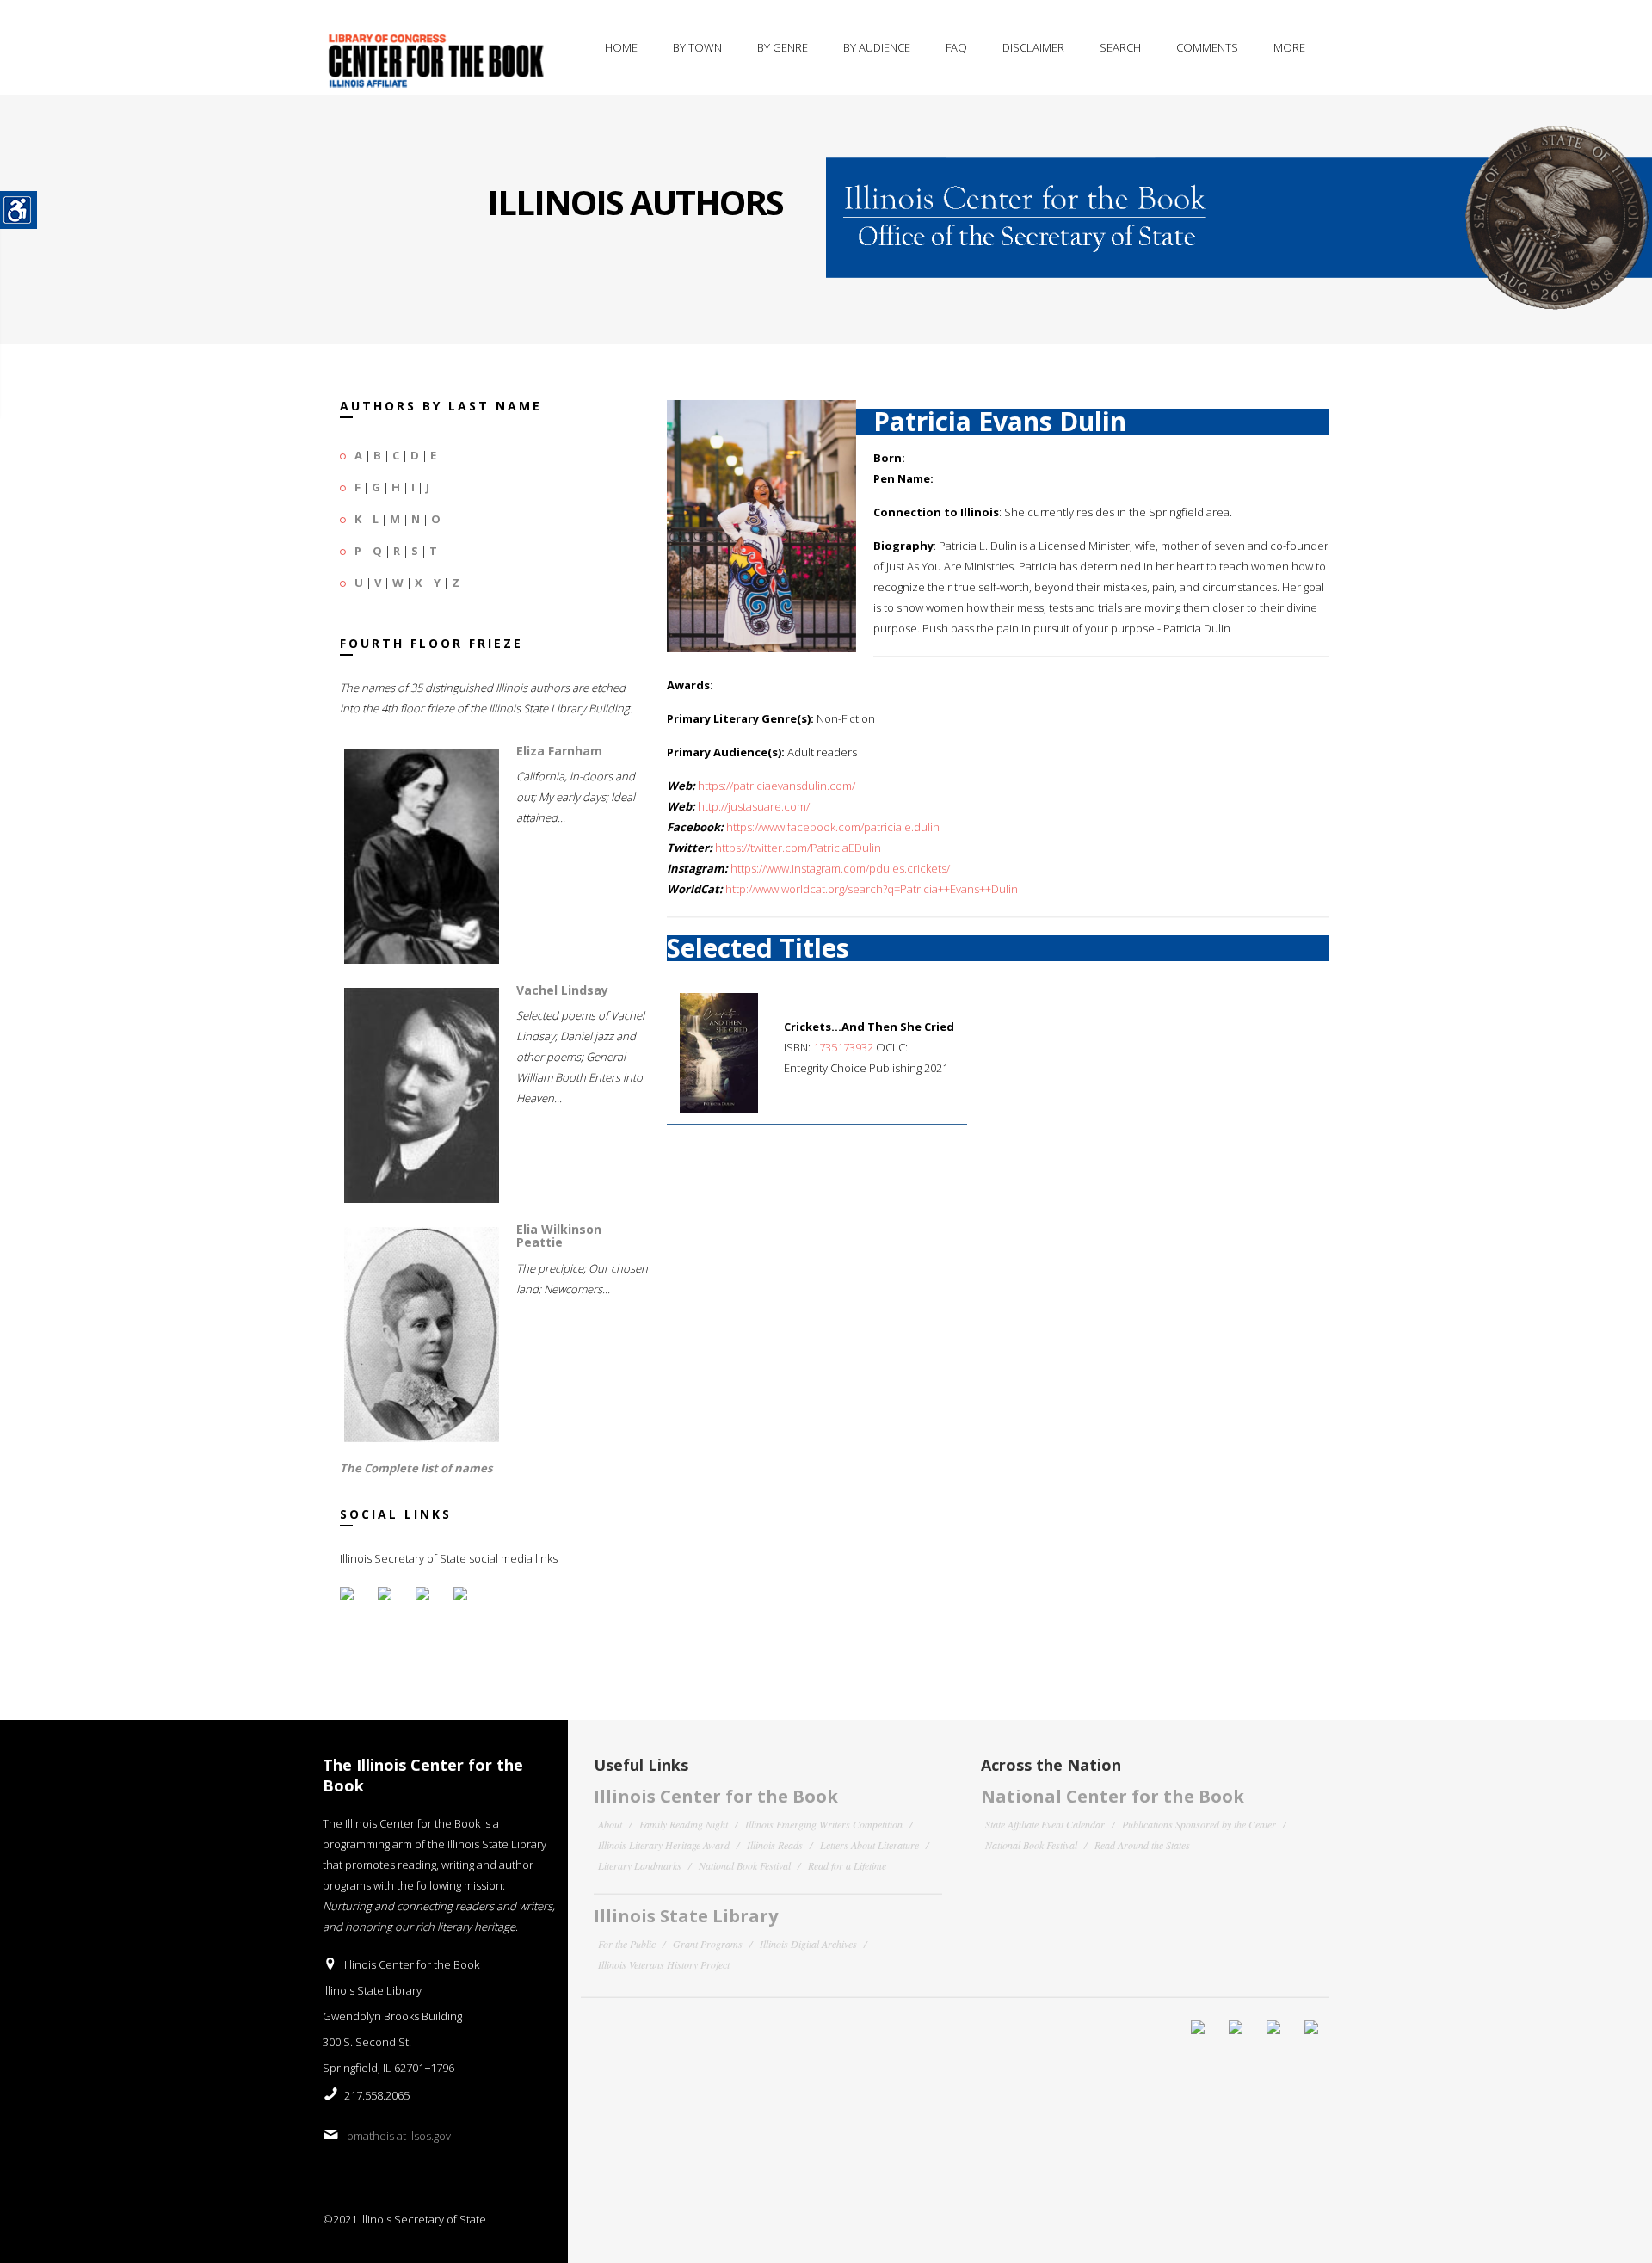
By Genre (783, 47)
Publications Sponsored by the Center (1199, 1824)
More (1289, 47)
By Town (697, 47)
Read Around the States (1142, 1845)
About (610, 1824)
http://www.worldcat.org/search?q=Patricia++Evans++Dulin (872, 889)
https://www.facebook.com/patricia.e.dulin (833, 827)
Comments (1207, 47)
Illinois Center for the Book (716, 1796)
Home (621, 47)
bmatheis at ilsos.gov (399, 2136)
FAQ (956, 47)
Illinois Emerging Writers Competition (824, 1824)
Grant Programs (708, 1944)
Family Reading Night (684, 1824)
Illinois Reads (775, 1845)
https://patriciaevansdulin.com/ (777, 786)
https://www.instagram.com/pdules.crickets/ (840, 868)
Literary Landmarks (640, 1865)
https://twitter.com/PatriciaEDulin (798, 848)
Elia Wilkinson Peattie (559, 1236)
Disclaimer (1033, 47)
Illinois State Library (686, 1916)
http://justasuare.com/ (754, 806)
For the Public (627, 1944)
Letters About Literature (869, 1845)
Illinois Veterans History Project (664, 1964)
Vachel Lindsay (562, 990)
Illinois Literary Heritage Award (664, 1845)
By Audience (877, 47)
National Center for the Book (1113, 1796)
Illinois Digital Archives (808, 1944)
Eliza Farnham (559, 751)
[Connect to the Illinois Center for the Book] (1239, 202)
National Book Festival (745, 1865)
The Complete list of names (416, 1468)
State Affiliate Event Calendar (1045, 1824)
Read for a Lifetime (847, 1865)
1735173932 (843, 1047)
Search (1120, 47)
